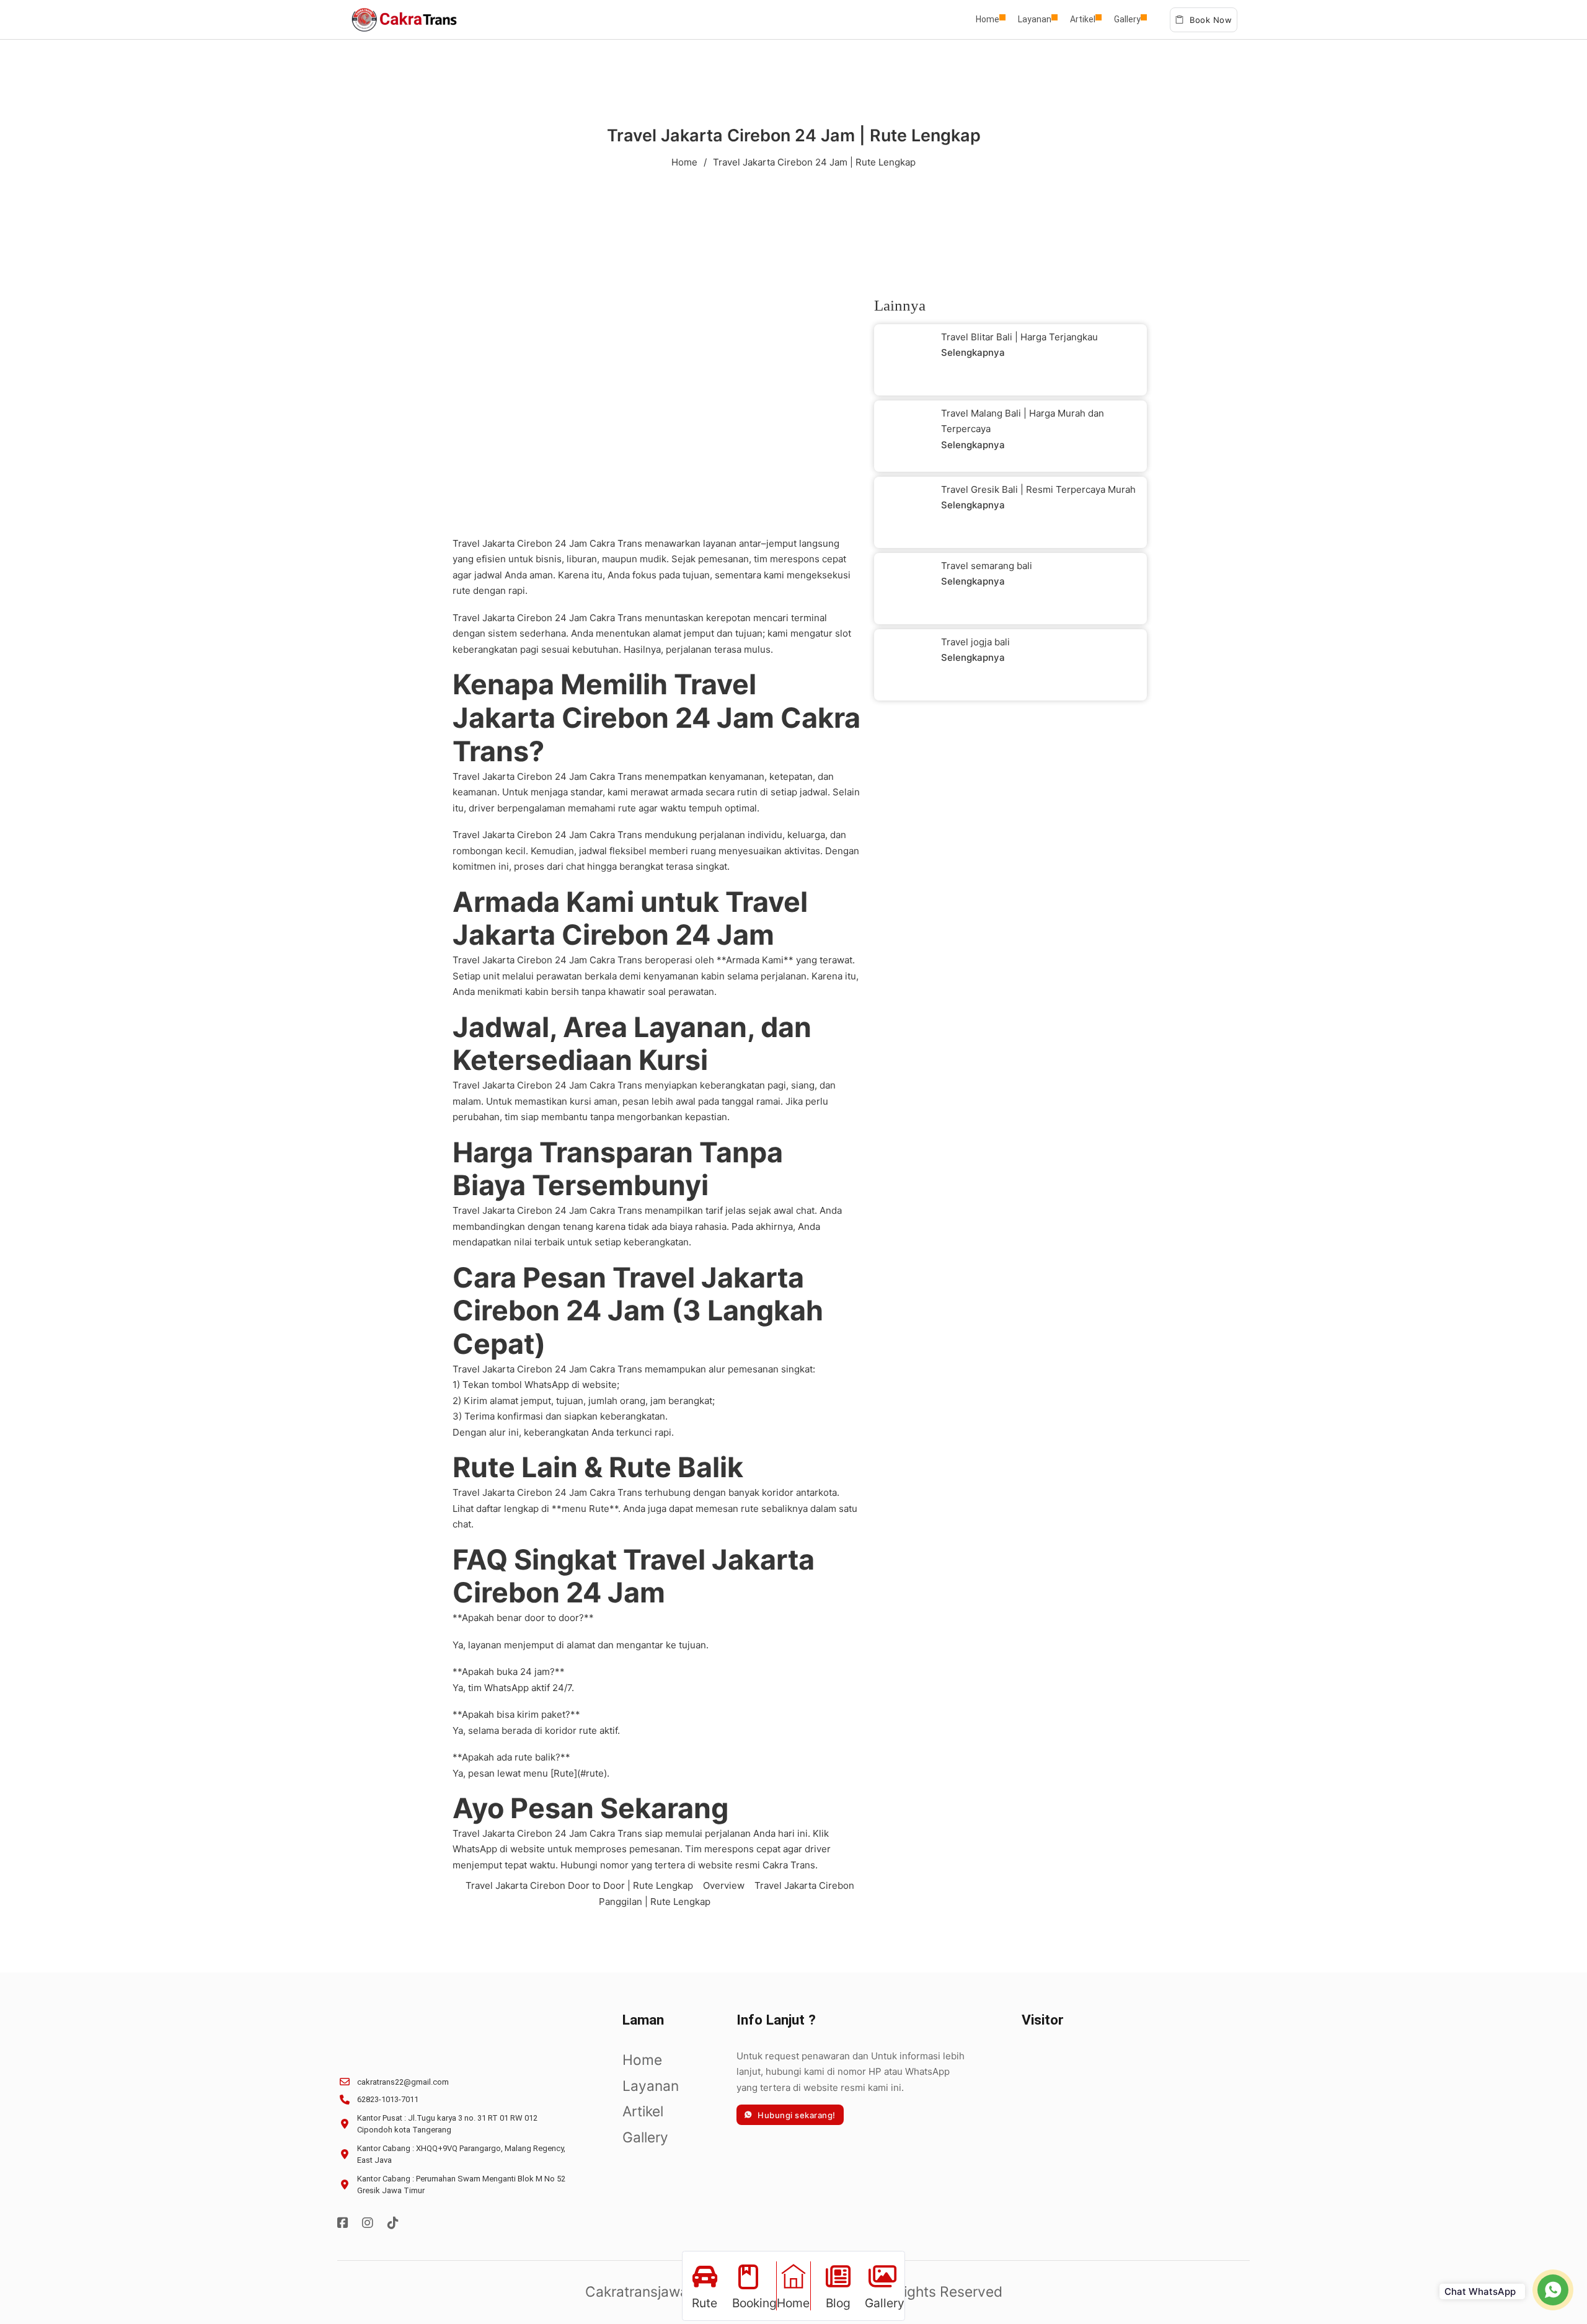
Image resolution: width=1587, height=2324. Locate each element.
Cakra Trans (616, 543)
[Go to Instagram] (368, 2224)
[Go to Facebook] (343, 2224)
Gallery (1127, 19)
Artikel (1083, 19)
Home (988, 19)
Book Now (1211, 20)
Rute (599, 1509)
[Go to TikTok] (393, 2224)
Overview (724, 1885)
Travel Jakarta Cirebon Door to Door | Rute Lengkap (579, 1885)
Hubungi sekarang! (797, 2115)
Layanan (1035, 19)
